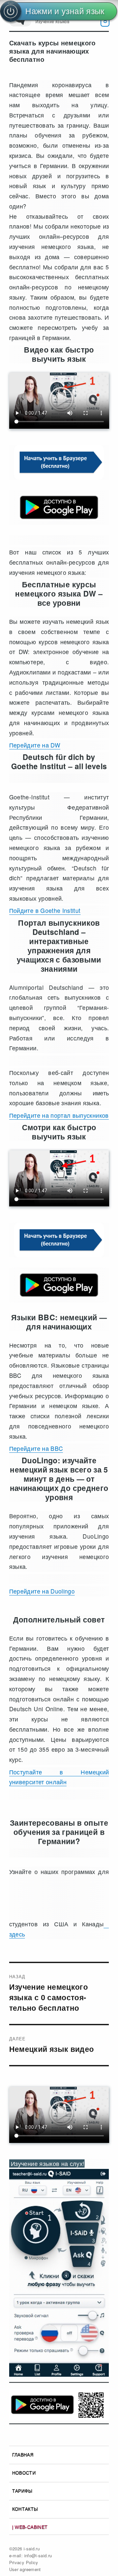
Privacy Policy (24, 2562)
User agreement (25, 2569)
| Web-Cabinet (30, 2527)
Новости (24, 2473)
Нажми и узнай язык (65, 11)
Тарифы (22, 2491)
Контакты (25, 2509)
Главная (23, 2455)
